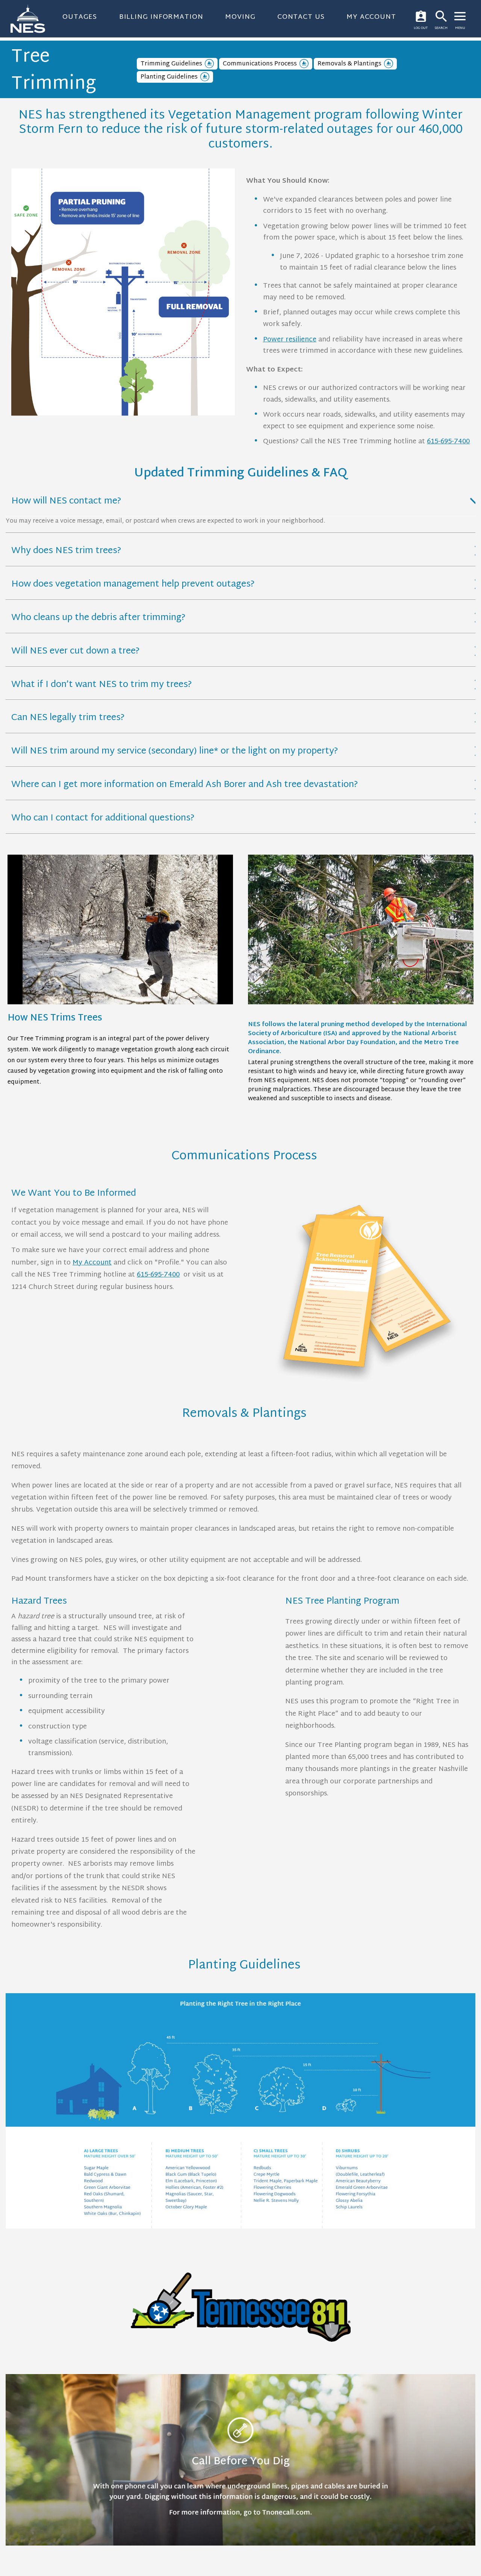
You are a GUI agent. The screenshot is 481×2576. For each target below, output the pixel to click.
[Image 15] (123, 294)
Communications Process (260, 64)
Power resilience (290, 340)
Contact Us (301, 17)
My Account (371, 17)
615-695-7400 (448, 442)
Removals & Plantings (349, 64)
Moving (240, 17)
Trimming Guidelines (171, 64)
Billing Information (161, 17)
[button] (240, 502)
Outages (80, 17)
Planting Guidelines (169, 77)
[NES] (32, 19)
